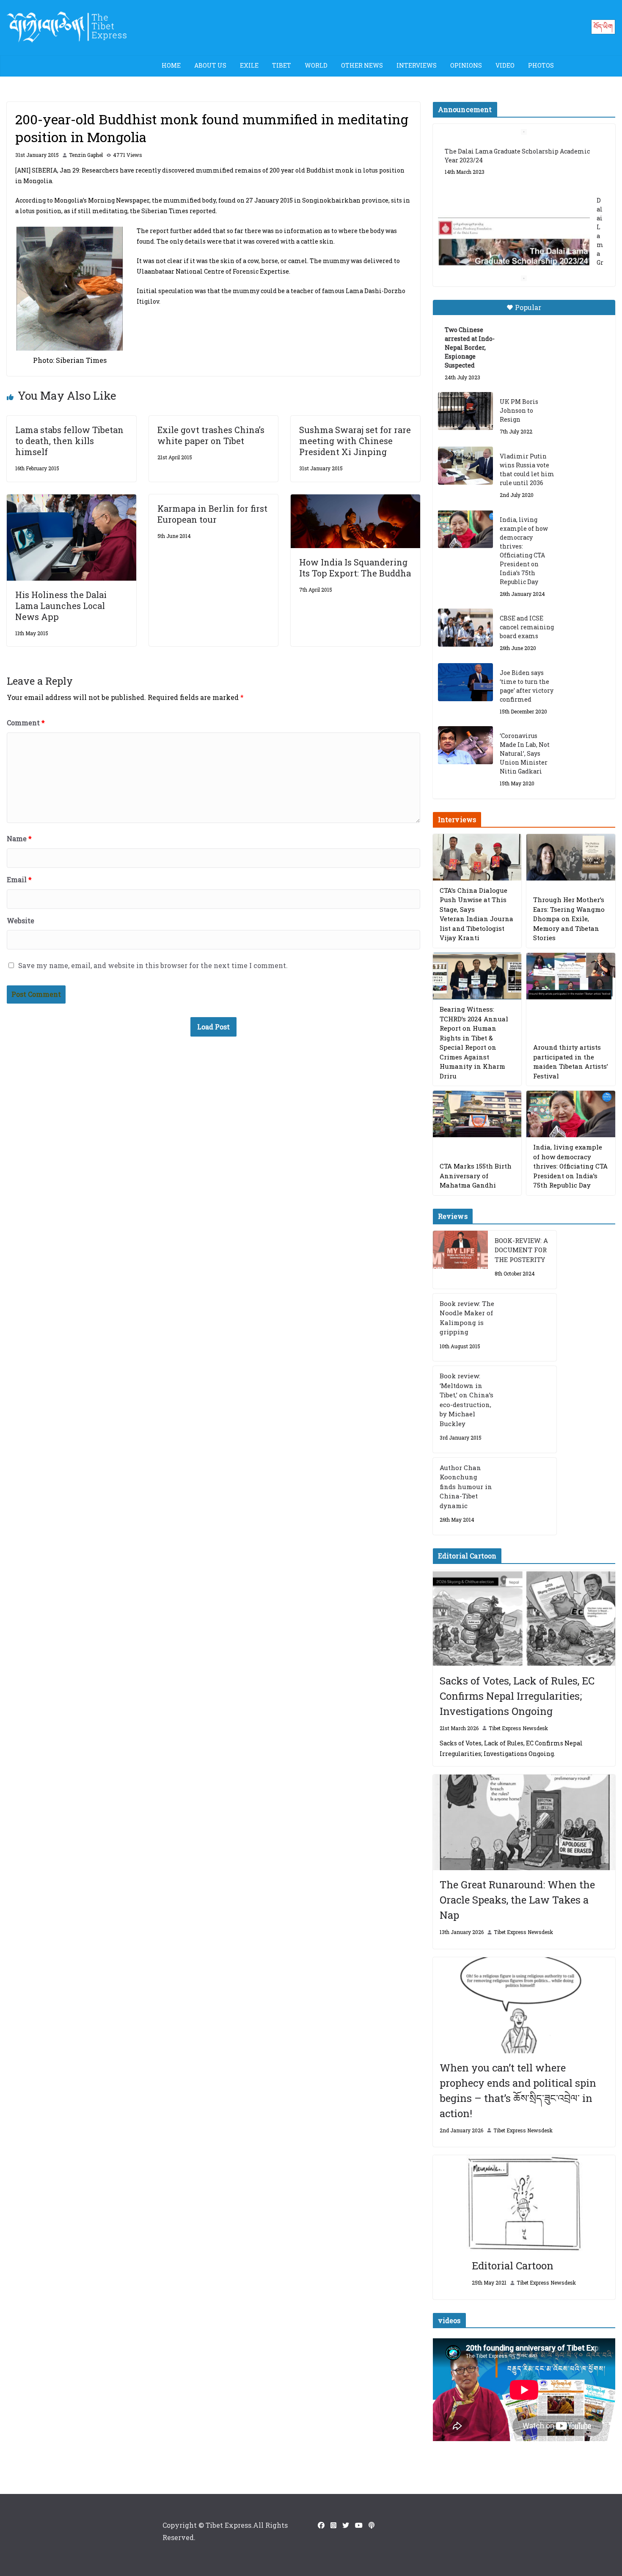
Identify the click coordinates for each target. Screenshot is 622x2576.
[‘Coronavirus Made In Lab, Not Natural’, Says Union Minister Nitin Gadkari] (465, 745)
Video (505, 65)
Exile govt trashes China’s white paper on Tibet (211, 435)
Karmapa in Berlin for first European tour (212, 514)
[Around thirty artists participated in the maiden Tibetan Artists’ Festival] (571, 976)
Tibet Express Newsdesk (518, 1728)
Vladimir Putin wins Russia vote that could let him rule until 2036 (527, 469)
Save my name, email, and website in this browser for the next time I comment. (153, 965)
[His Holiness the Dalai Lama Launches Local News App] (72, 500)
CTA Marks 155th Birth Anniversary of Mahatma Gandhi (476, 1176)
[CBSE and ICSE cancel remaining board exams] (465, 628)
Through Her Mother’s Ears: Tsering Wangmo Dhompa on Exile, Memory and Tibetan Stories (569, 919)
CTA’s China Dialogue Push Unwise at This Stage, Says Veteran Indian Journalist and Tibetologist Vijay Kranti (476, 914)
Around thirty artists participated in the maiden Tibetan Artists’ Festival (571, 1062)
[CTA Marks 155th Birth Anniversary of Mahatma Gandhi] (477, 1114)
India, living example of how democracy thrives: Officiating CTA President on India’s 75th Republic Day (524, 551)
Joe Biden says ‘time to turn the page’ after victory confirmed (527, 686)
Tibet (282, 65)
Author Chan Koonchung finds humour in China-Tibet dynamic (466, 1487)
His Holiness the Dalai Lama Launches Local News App (61, 606)
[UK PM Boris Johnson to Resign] (465, 411)
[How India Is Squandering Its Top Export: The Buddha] (355, 500)
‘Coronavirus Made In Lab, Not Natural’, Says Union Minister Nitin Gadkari (525, 753)
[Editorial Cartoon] (524, 2203)
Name (19, 838)
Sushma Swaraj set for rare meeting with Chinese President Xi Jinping (355, 441)
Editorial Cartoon (513, 2266)
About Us (210, 65)
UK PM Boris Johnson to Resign (519, 410)
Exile (249, 65)
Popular (528, 307)
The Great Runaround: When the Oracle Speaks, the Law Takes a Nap (517, 1900)
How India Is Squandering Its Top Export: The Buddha (355, 568)
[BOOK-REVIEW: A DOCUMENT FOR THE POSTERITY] (460, 1260)
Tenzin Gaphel (86, 155)
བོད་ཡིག (603, 26)
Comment (26, 723)
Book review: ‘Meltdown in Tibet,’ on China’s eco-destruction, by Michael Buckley (466, 1400)
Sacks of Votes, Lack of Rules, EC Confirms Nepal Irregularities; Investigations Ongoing (517, 1696)
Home (171, 65)
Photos (541, 65)
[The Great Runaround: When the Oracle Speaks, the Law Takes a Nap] (524, 1823)
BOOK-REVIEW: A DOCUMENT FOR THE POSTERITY (521, 1250)
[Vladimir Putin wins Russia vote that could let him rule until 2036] (465, 466)
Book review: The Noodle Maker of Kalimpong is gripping (467, 1318)
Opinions (466, 65)
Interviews (417, 65)
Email (19, 879)
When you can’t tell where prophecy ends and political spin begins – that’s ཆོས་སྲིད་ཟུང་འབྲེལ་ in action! (518, 2090)
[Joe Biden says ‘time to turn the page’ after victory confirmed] (465, 682)
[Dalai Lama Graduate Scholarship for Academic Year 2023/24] (514, 243)
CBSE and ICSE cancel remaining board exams (527, 627)
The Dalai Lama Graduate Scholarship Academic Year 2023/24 (517, 156)
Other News (362, 65)
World (316, 65)
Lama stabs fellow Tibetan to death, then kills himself (69, 441)
